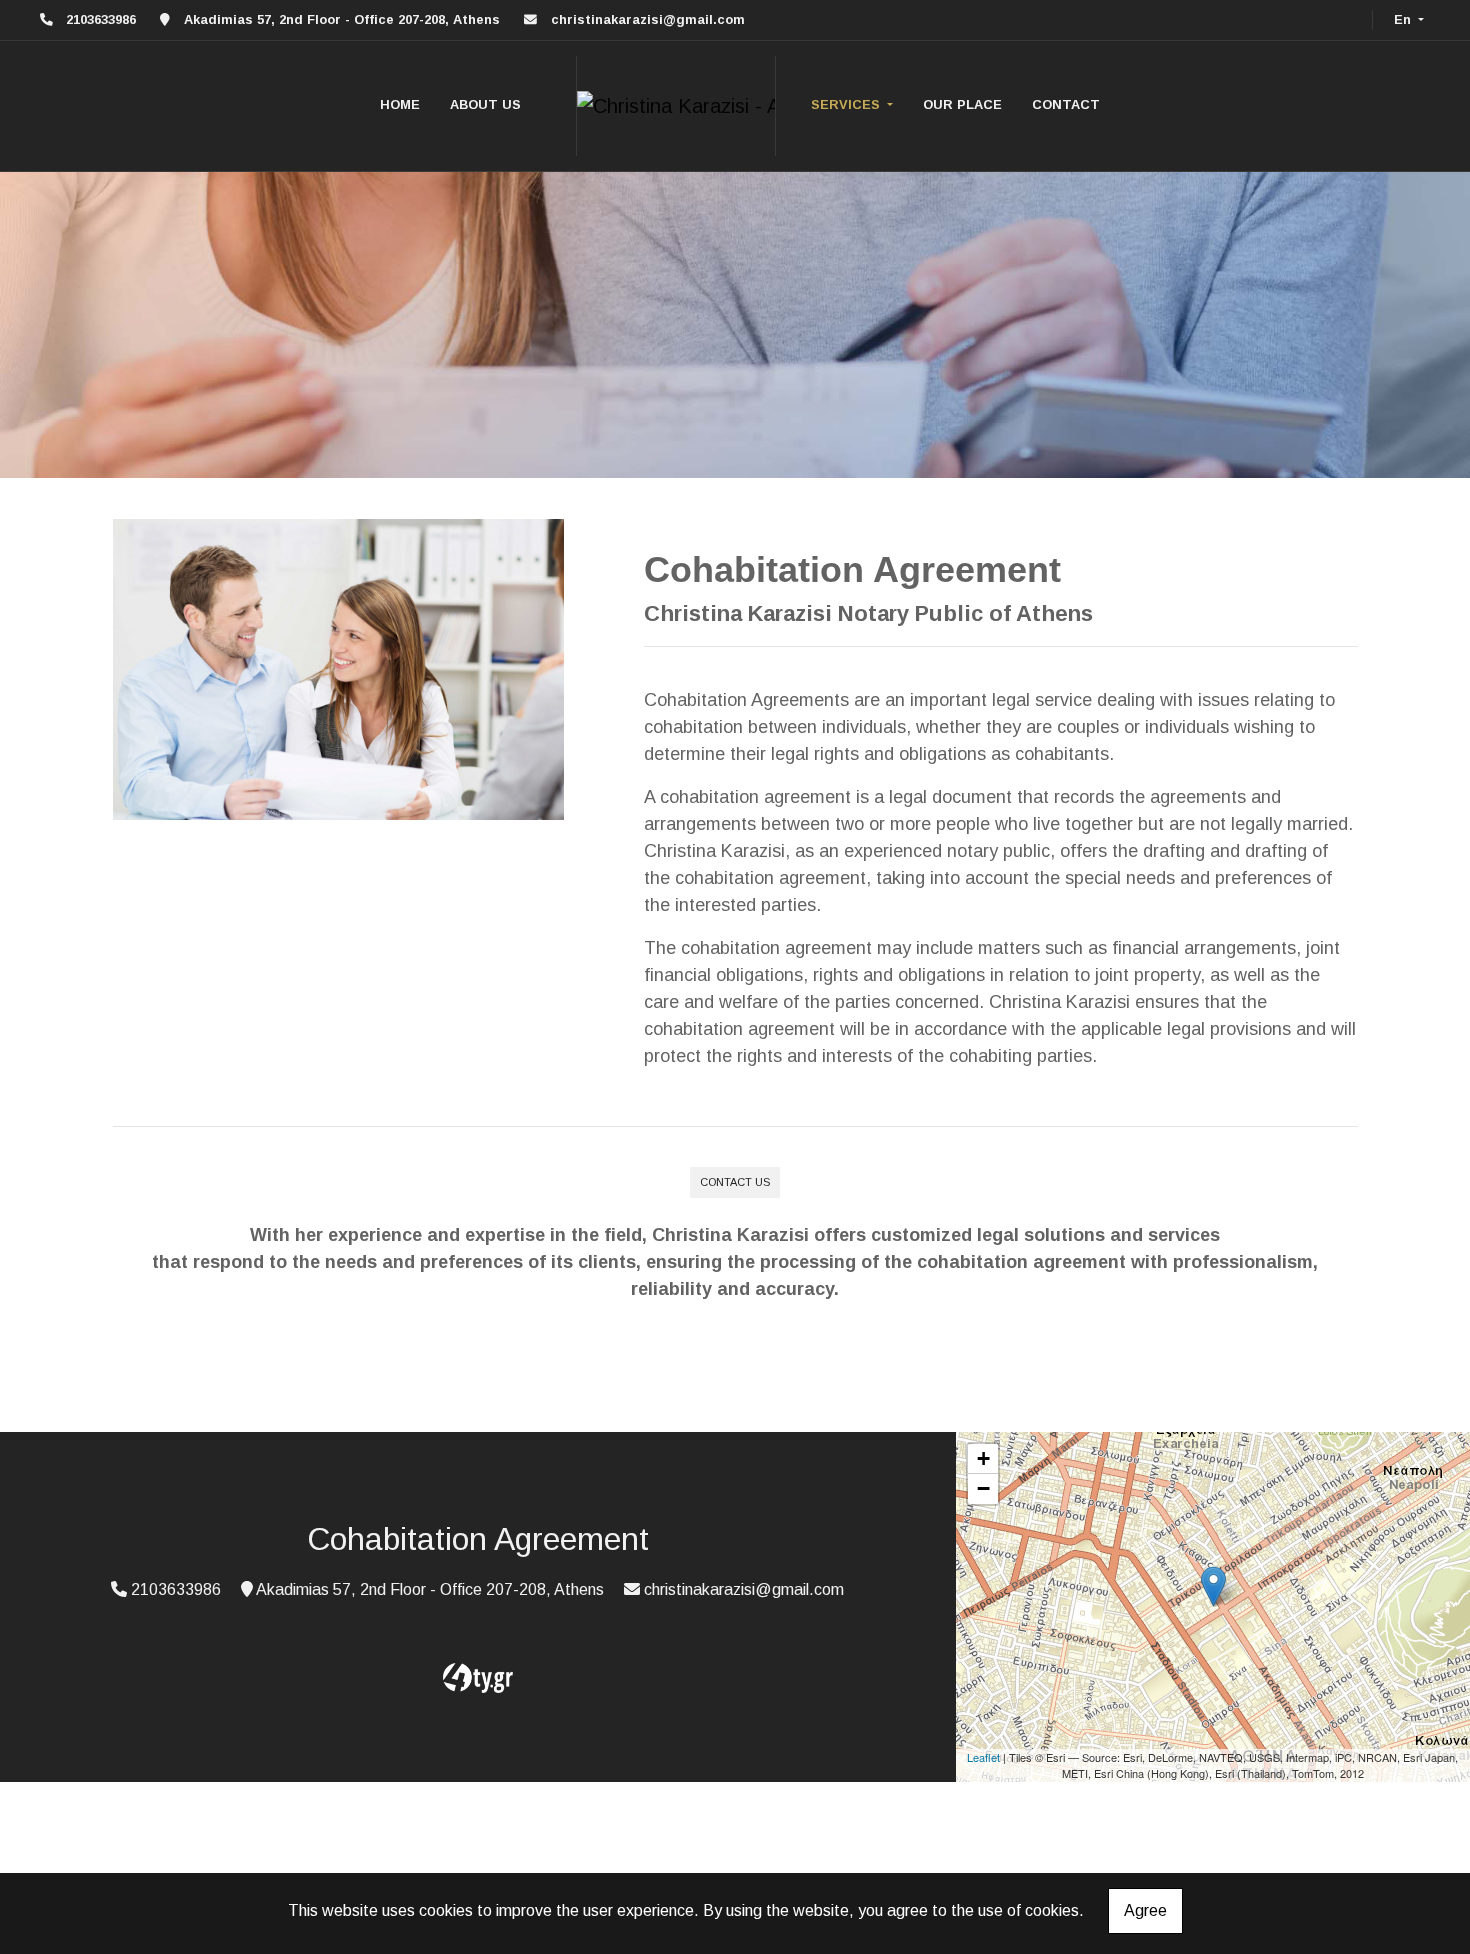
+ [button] (983, 1458)
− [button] (983, 1488)
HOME (400, 104)
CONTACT (1066, 104)
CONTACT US (735, 1182)
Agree (1145, 1910)
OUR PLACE (962, 104)
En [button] (1404, 19)
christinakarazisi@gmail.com (648, 19)
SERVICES (847, 104)
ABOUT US (485, 104)
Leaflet (983, 1757)
